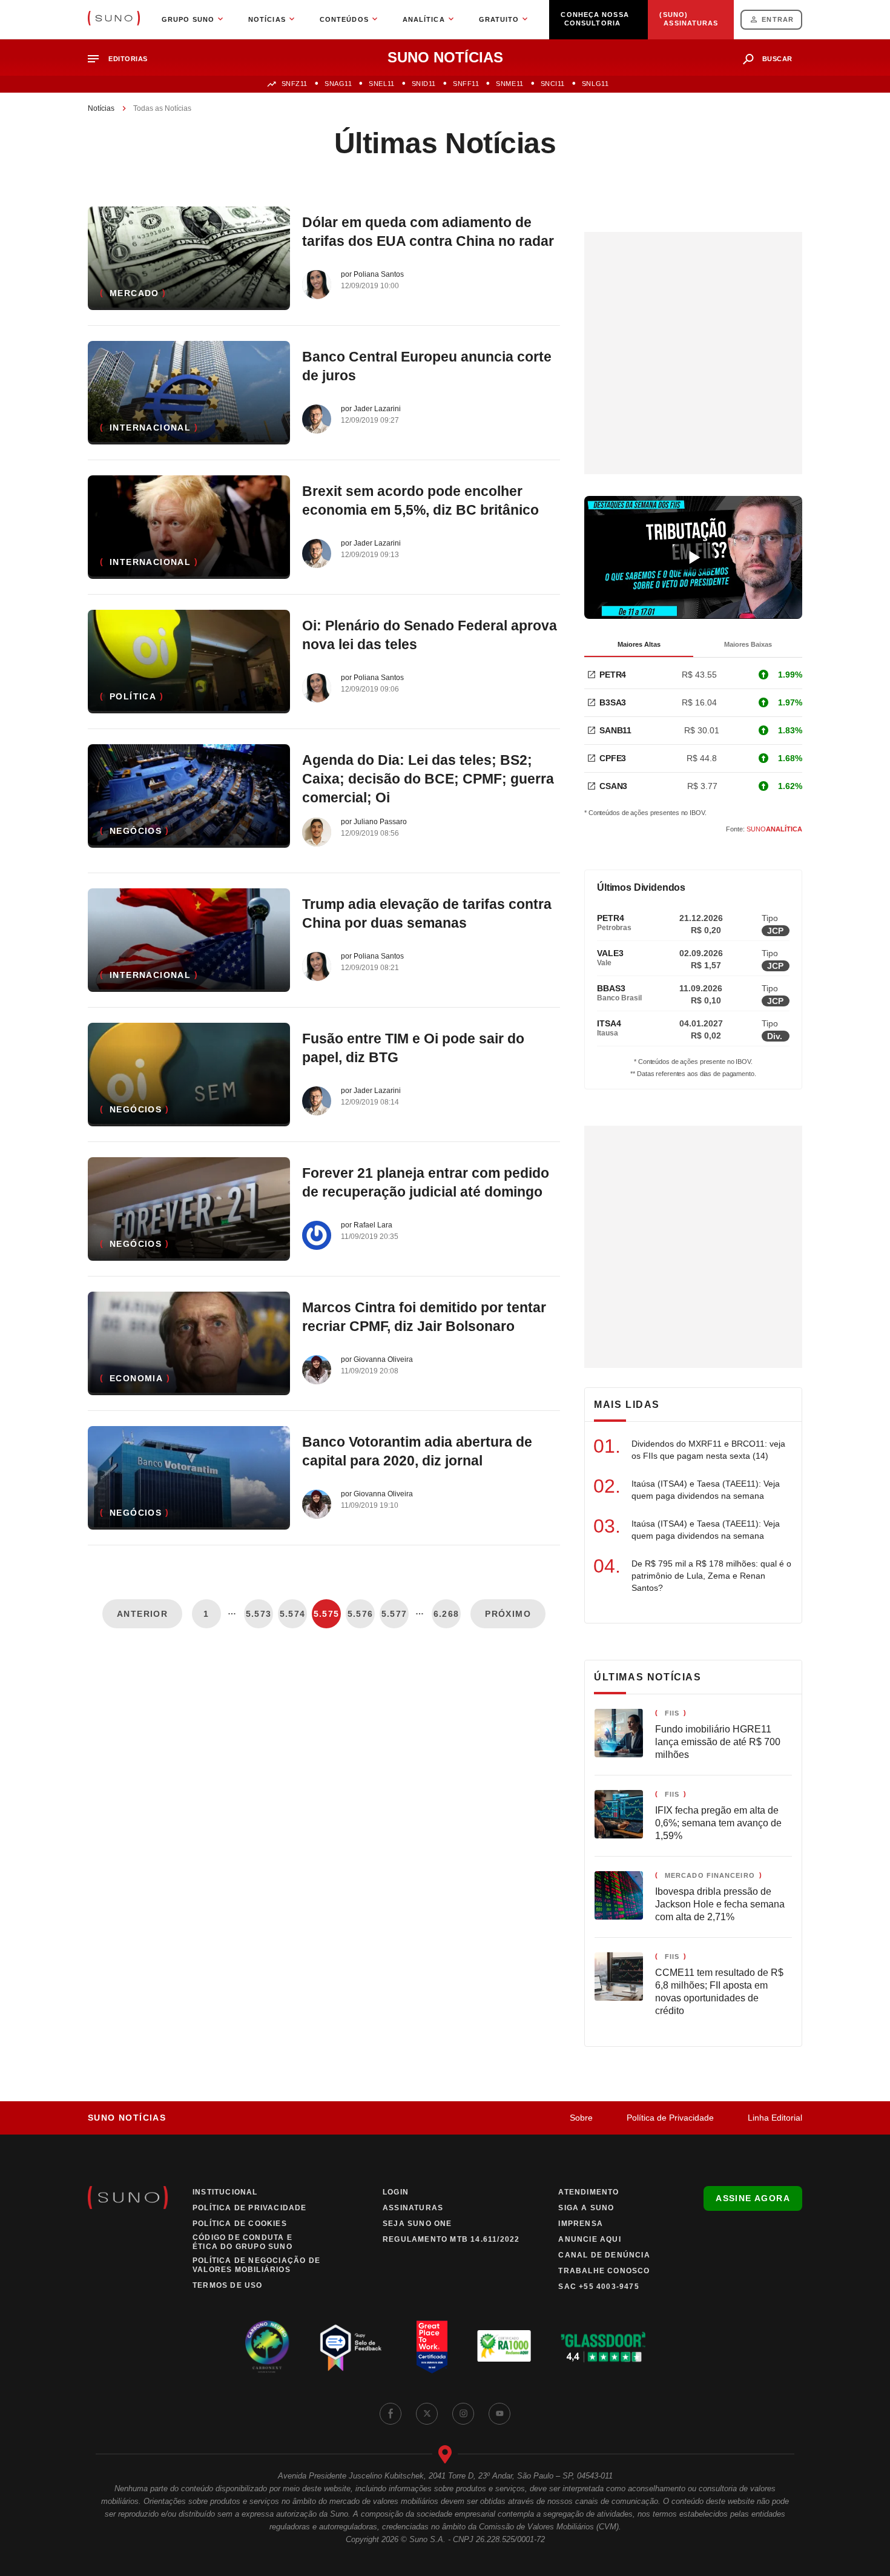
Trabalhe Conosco (604, 2271)
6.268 (447, 1614)
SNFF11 (466, 84)
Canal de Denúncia (604, 2255)
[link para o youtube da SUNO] (499, 2414)
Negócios (136, 831)
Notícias (101, 108)
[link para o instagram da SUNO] (463, 2414)
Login (396, 2192)
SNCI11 (553, 84)
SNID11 (424, 84)
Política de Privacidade (670, 2118)
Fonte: (764, 829)
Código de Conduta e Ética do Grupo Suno (242, 2242)
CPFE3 (613, 758)
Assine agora (753, 2198)
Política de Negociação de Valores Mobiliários (256, 2265)
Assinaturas (413, 2208)
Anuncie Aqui (589, 2239)
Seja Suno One (417, 2224)
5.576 (361, 1614)
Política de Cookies (240, 2224)
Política (133, 696)
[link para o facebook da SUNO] (391, 2414)
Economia (136, 1378)
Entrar (778, 19)
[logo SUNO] (114, 19)
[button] (123, 59)
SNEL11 (381, 84)
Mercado (134, 293)
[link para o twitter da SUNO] (427, 2414)
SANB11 (615, 730)
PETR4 (613, 675)
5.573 (259, 1614)
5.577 (394, 1614)
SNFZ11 (295, 84)
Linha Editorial (775, 2118)
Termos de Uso (228, 2285)
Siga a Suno (586, 2208)
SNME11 (509, 84)
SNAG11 (338, 84)
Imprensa (581, 2224)
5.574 (293, 1614)
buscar (777, 59)
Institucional (225, 2192)
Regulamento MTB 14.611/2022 (451, 2239)
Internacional (150, 428)
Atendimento (588, 2192)
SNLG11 (595, 84)
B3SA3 (613, 702)
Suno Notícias (127, 2118)
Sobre (581, 2118)
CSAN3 (613, 786)
